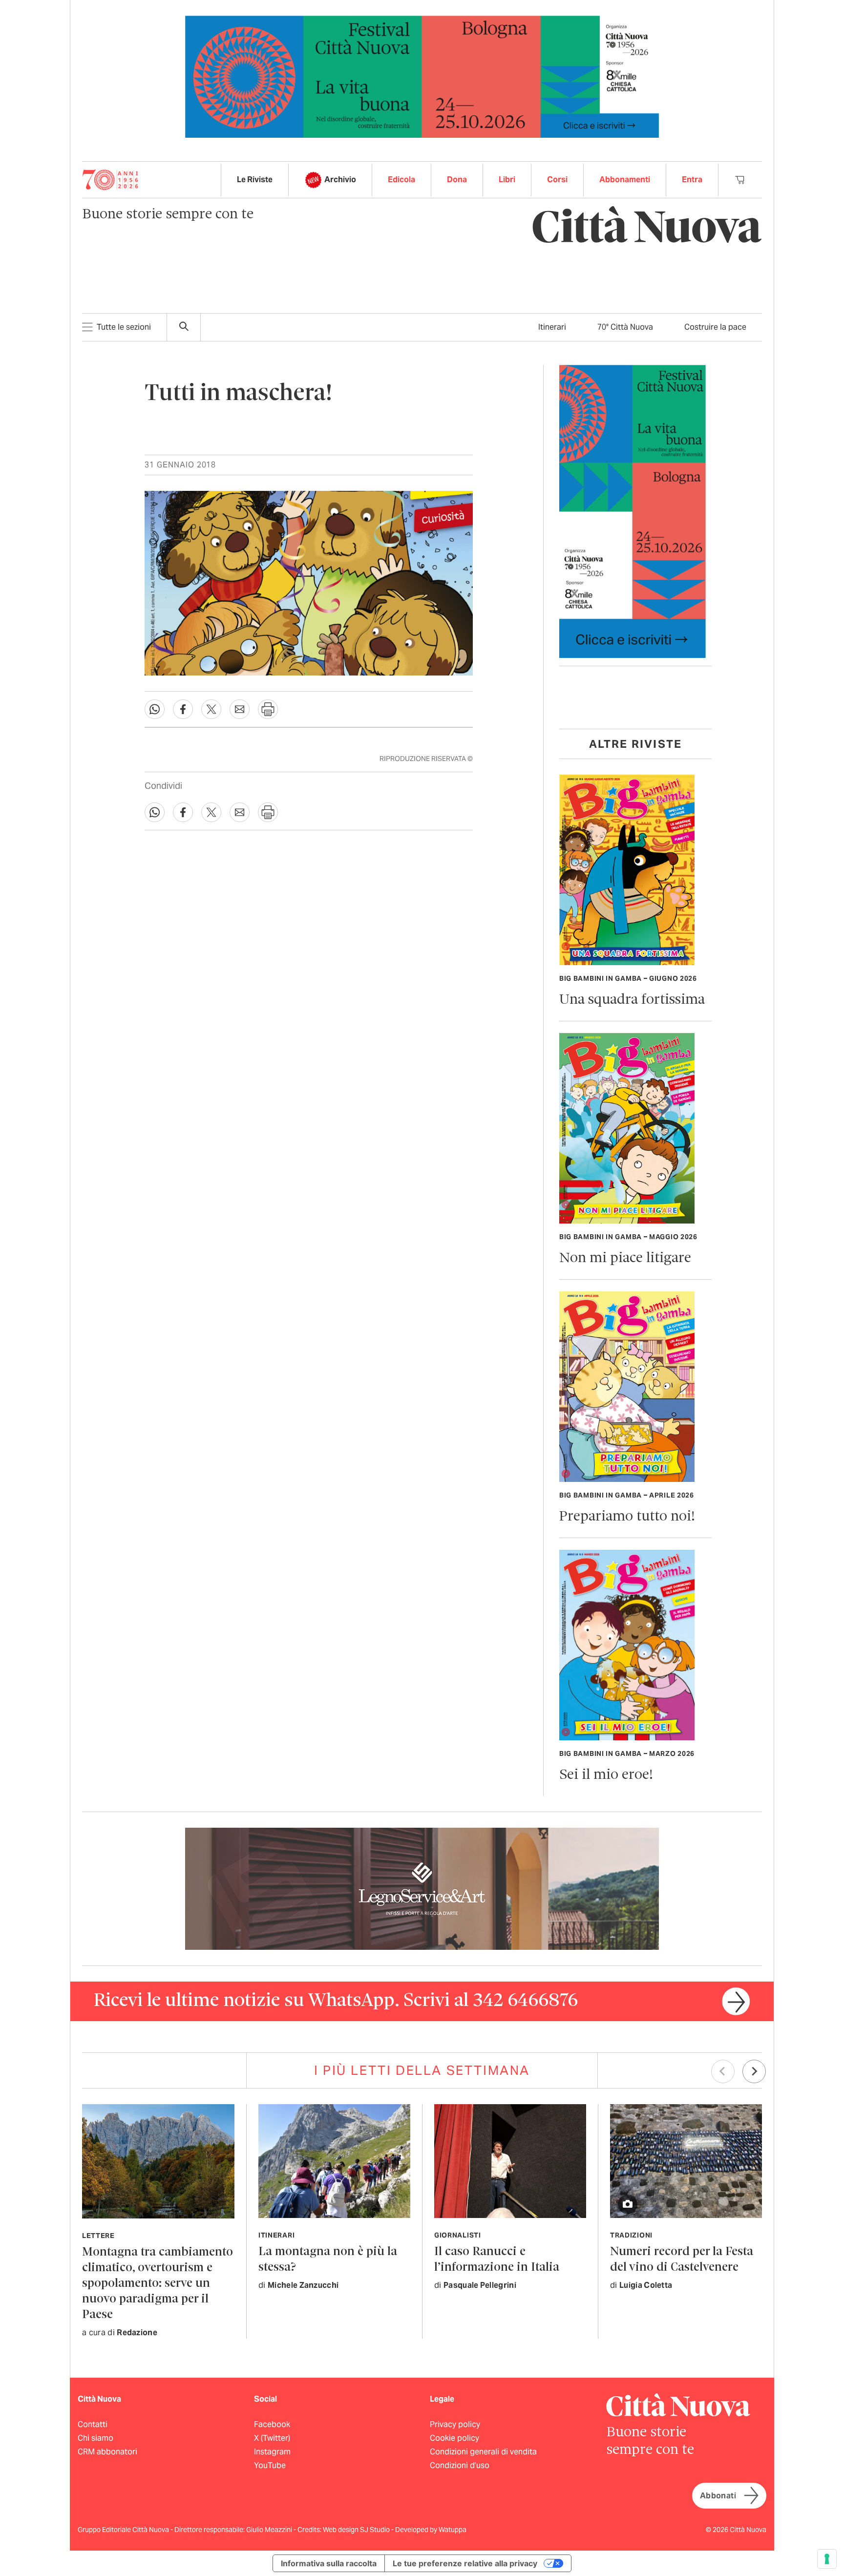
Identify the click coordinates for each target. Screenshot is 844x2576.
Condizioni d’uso (460, 2465)
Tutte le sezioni (124, 327)
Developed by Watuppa (431, 2530)
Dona (457, 179)
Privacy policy (455, 2424)
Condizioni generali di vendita (483, 2452)
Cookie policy (454, 2438)
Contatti (93, 2424)
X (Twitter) (272, 2438)
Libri (507, 179)
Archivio (340, 179)
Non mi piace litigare (625, 1258)
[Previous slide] (723, 2071)
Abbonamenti (625, 179)
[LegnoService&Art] (422, 1888)
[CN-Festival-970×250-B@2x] (422, 76)
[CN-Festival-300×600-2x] (633, 511)
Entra (692, 179)
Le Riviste (255, 179)
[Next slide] (754, 2071)
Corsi (557, 179)
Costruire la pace (715, 327)
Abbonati (718, 2496)
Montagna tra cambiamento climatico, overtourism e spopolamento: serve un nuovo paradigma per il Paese (158, 2284)
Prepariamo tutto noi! (627, 1517)
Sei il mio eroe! (606, 1775)
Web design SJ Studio (357, 2530)
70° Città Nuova (625, 327)
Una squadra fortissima (632, 1000)
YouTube (270, 2465)
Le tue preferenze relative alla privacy (465, 2563)
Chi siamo (95, 2438)
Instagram (272, 2452)
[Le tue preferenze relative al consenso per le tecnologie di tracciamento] (827, 2559)
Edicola (401, 179)
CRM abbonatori (107, 2452)
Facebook (272, 2424)
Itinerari (552, 327)
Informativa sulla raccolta (329, 2563)
